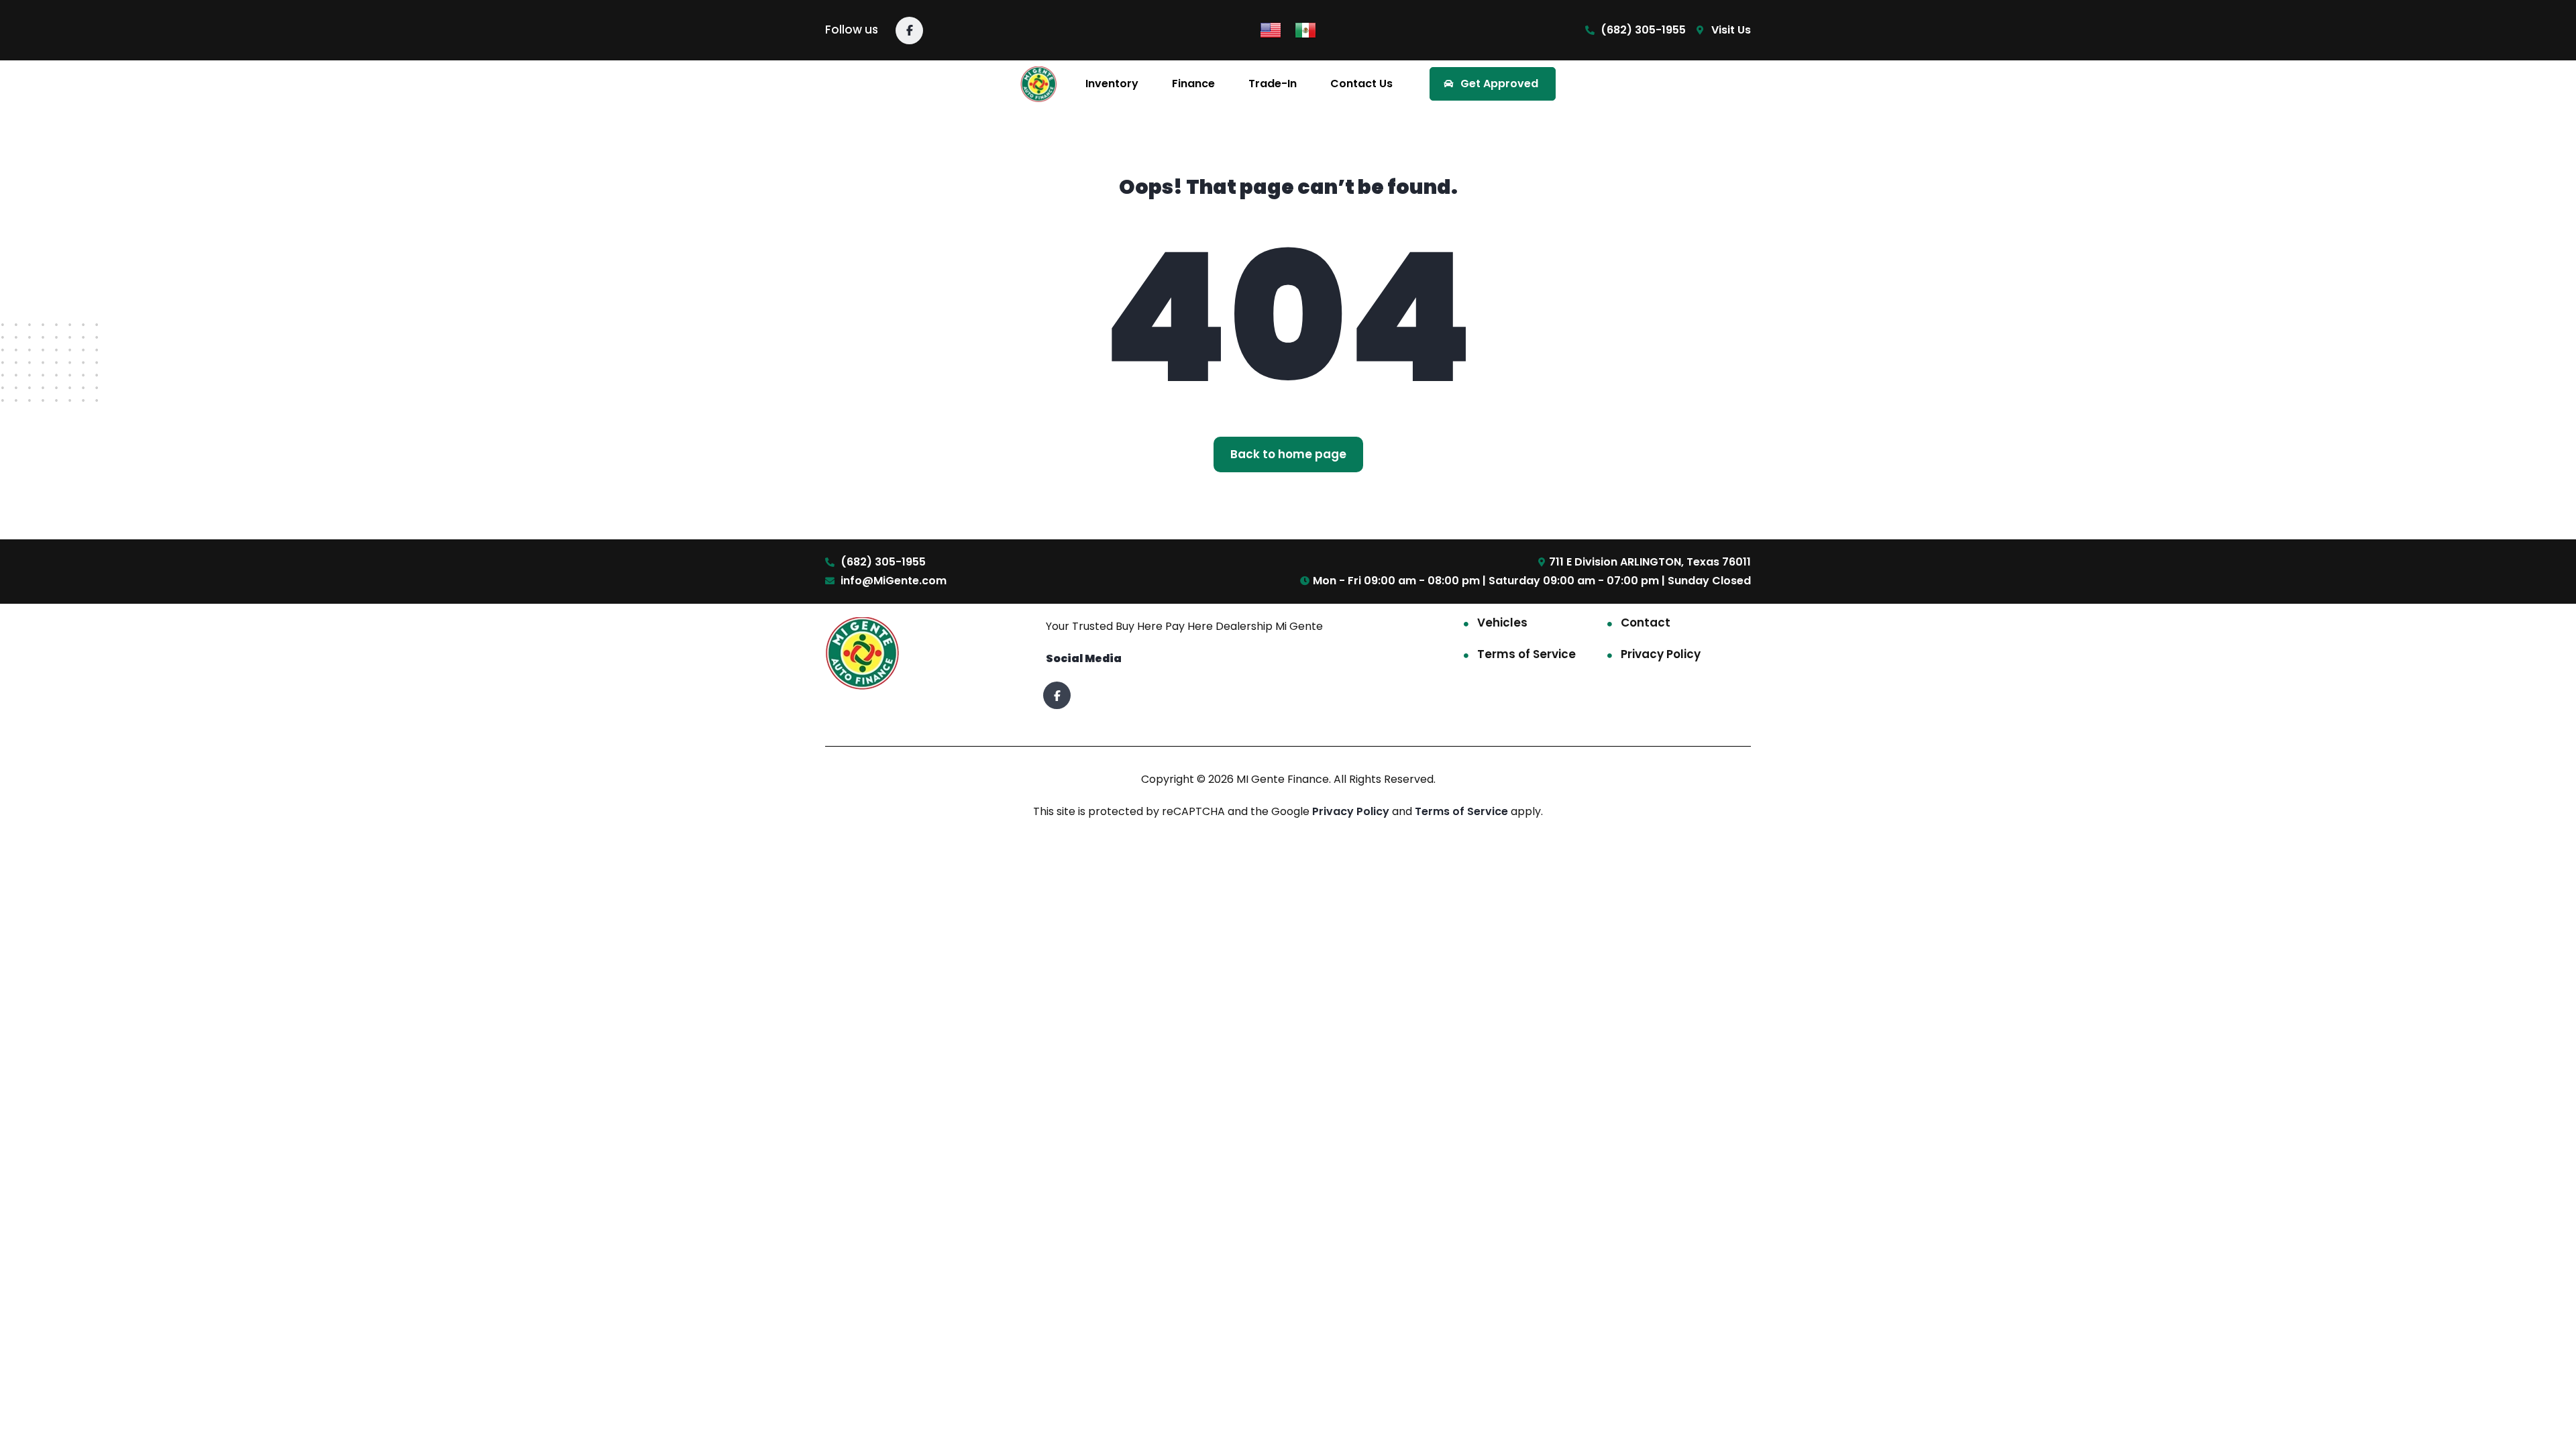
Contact (1646, 623)
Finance (1193, 84)
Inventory (1112, 84)
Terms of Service (1526, 654)
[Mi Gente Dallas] (1039, 84)
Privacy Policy (1661, 654)
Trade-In (1273, 84)
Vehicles (1502, 623)
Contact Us (1361, 84)
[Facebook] (909, 31)
